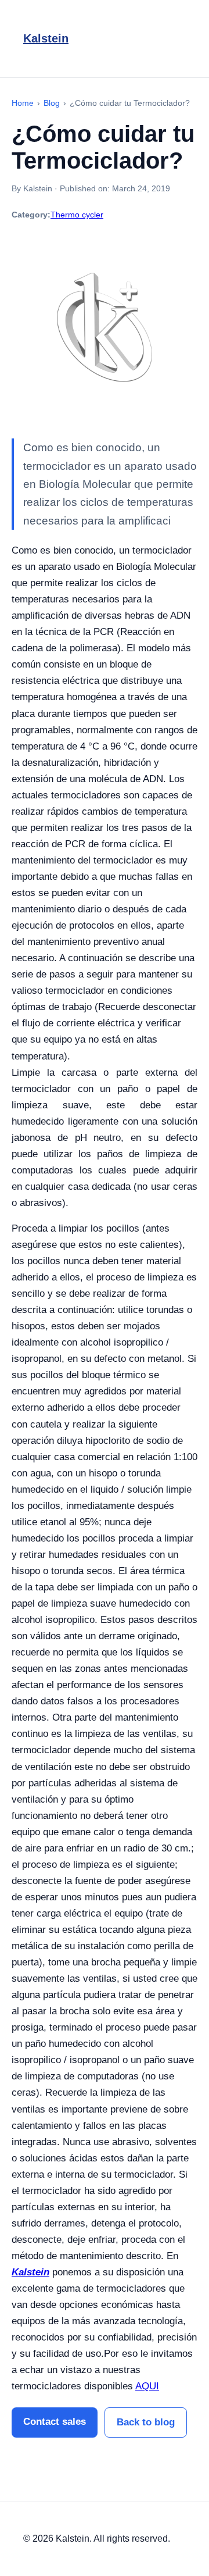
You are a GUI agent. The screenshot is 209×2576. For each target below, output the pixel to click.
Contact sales (55, 2422)
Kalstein (46, 38)
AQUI (147, 2386)
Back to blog (146, 2422)
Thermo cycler (77, 215)
